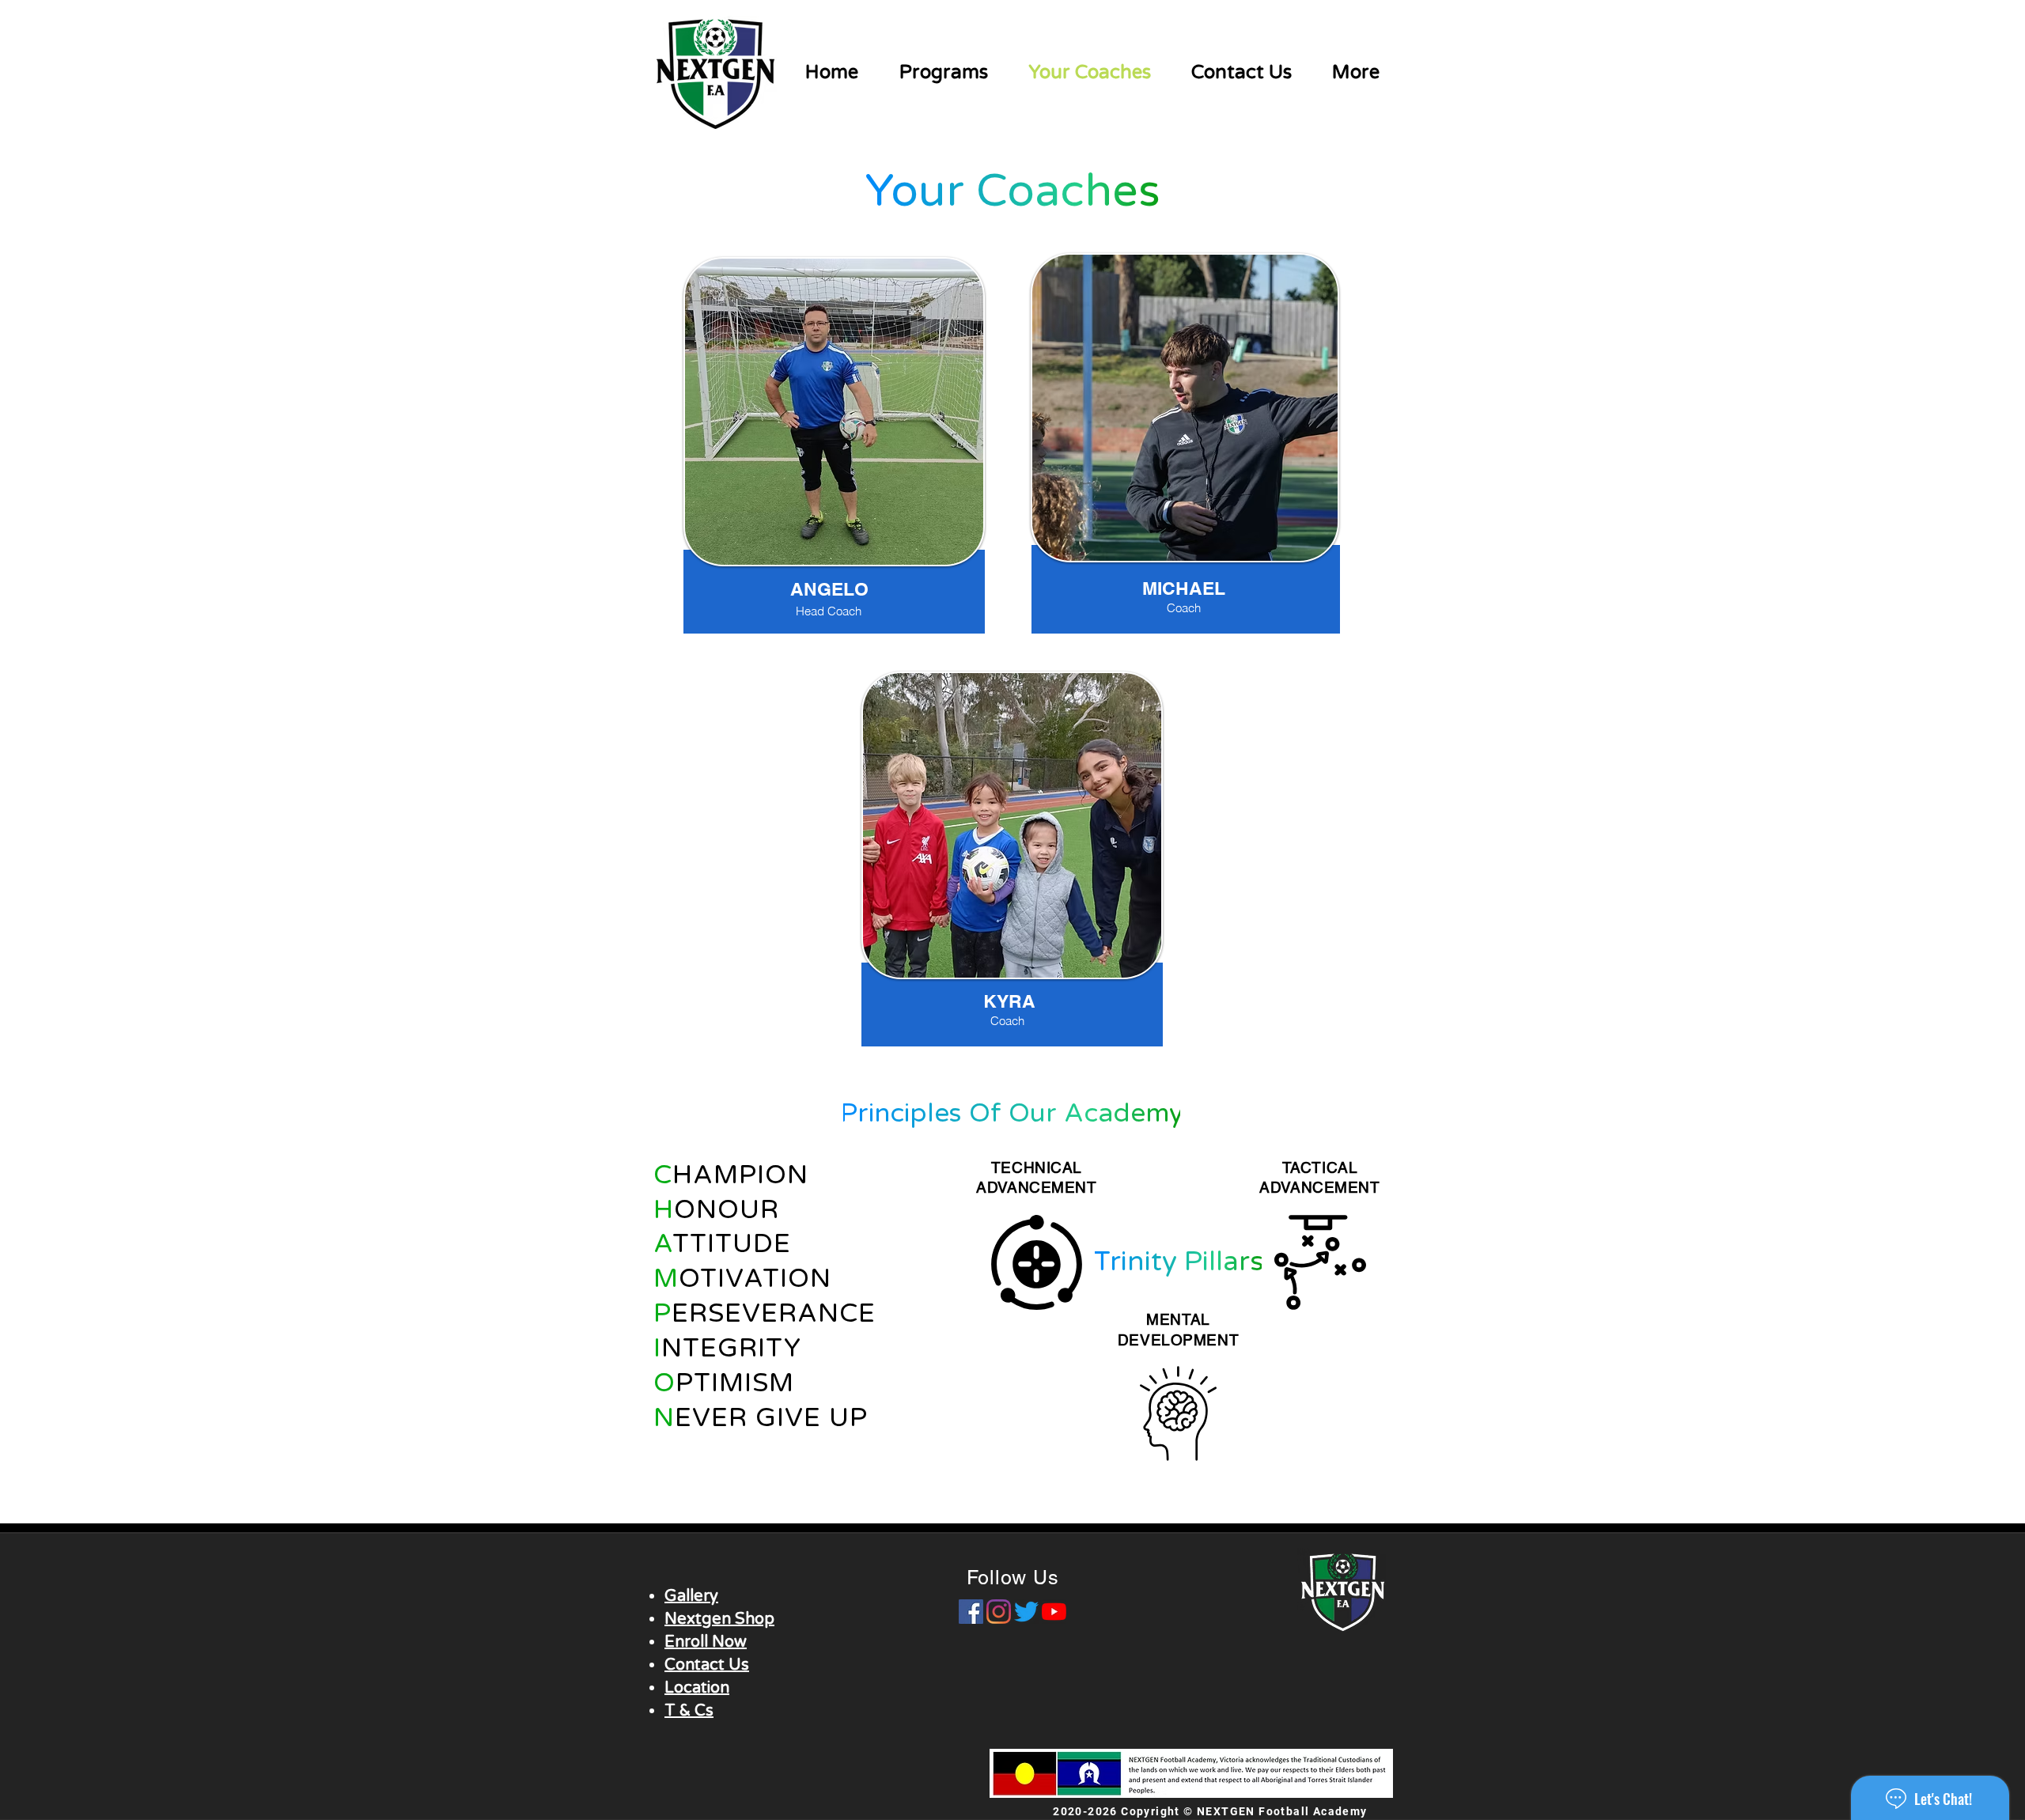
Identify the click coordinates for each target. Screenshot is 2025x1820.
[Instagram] (999, 1612)
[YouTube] (1054, 1612)
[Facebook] (971, 1612)
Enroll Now (706, 1642)
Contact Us (707, 1665)
